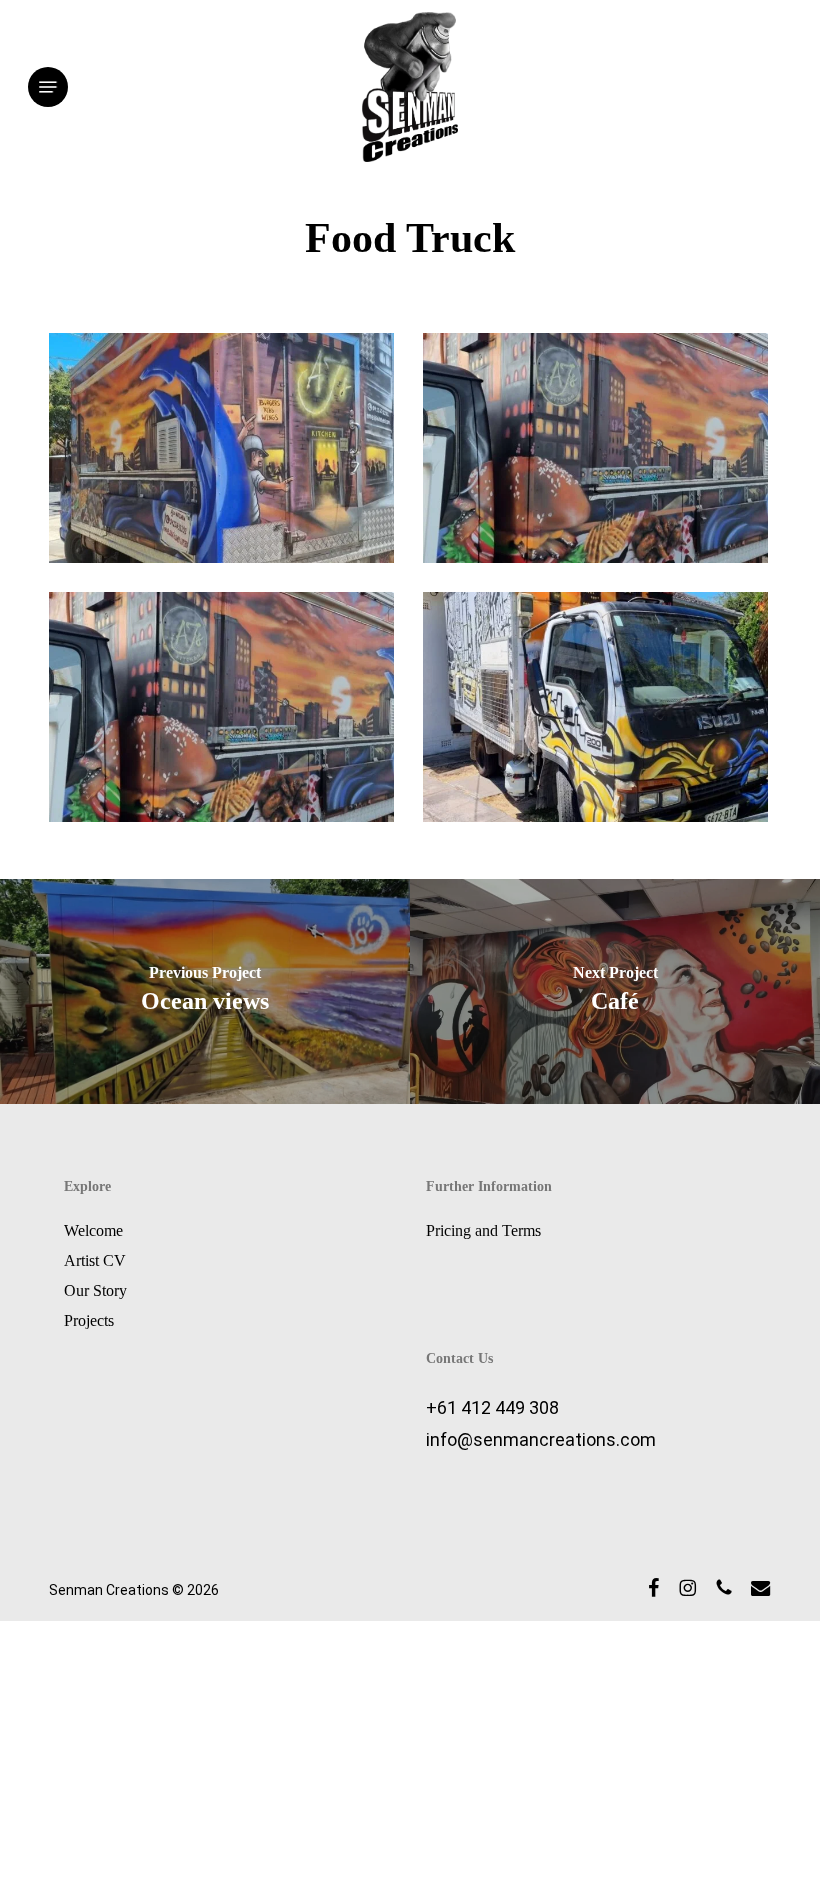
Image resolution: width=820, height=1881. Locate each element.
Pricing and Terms (483, 1230)
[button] (48, 87)
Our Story (95, 1290)
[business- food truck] (226, 453)
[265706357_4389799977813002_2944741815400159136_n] (600, 712)
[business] (600, 453)
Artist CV (95, 1260)
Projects (89, 1320)
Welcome (93, 1230)
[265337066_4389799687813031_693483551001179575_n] (226, 712)
